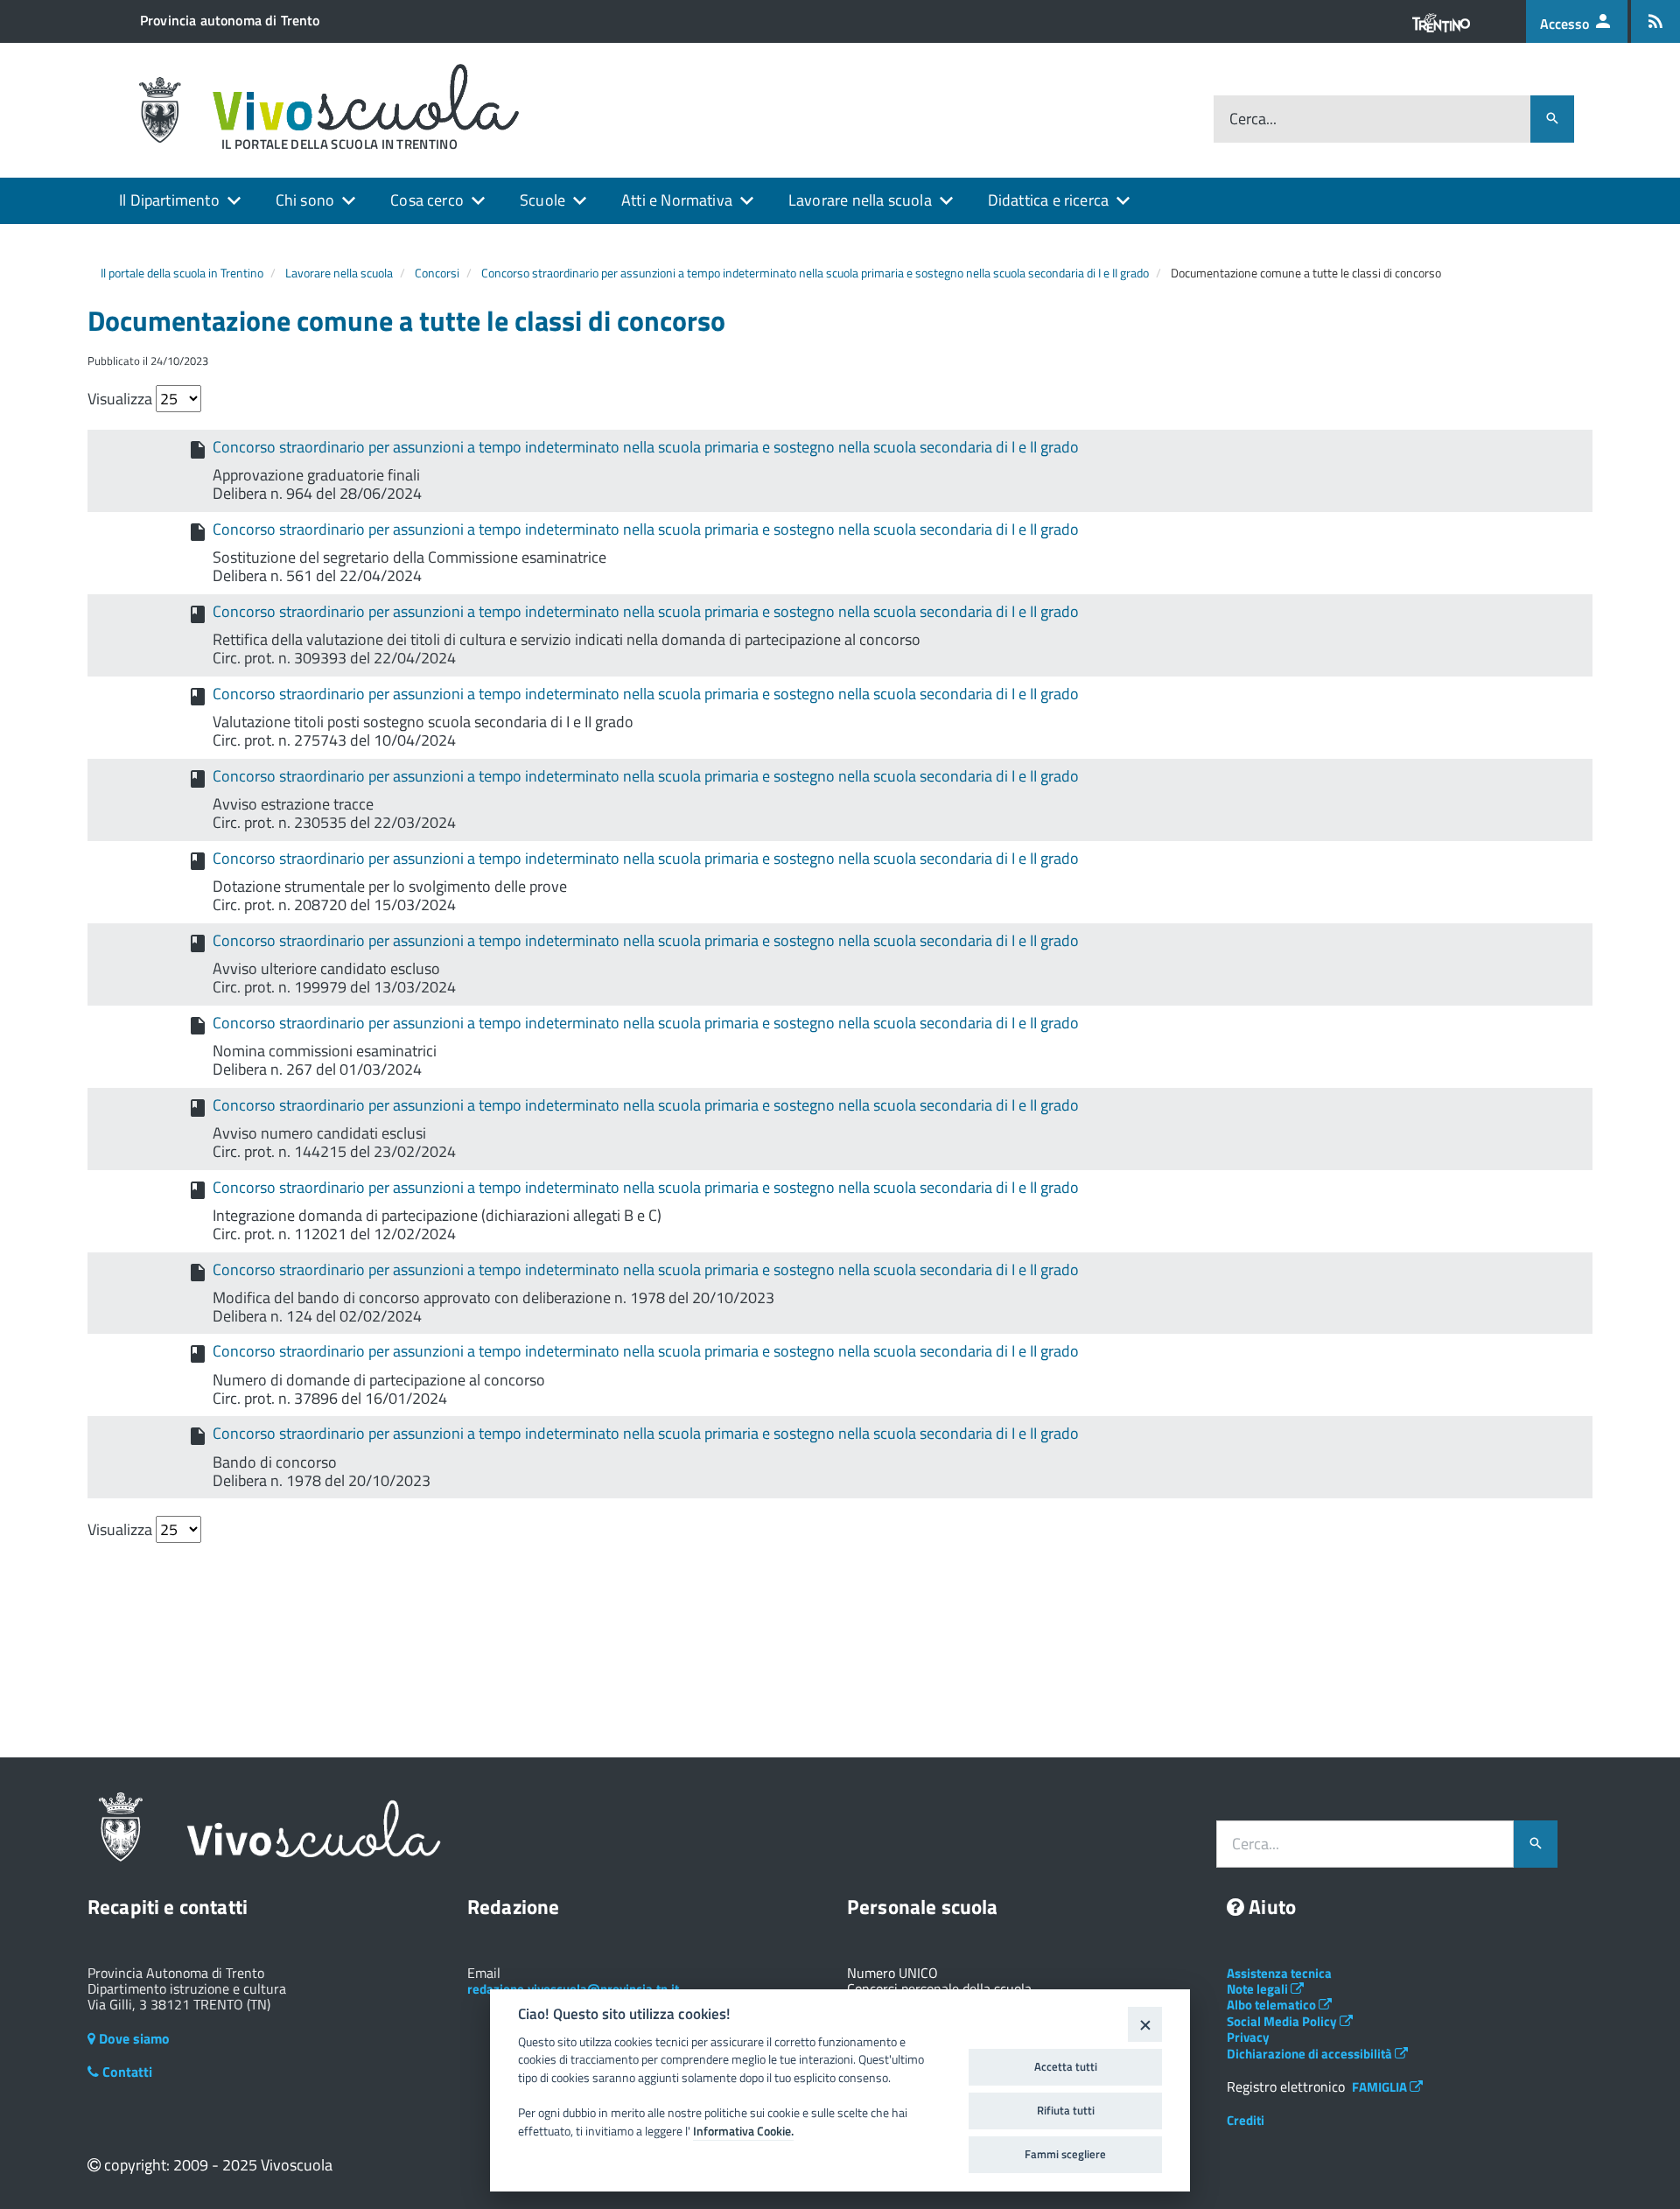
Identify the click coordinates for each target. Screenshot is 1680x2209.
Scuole (542, 200)
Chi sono (305, 200)
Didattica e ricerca (1048, 200)
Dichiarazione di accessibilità (1311, 2054)
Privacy (1248, 2037)
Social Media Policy (1283, 2021)
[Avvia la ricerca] (1552, 119)
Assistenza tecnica (1279, 1973)
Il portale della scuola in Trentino (182, 273)
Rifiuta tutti (1066, 2110)
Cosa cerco (427, 200)
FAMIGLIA (1381, 2087)
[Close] (1145, 2024)
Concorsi (437, 273)
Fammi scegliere (1065, 2154)
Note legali (1259, 1989)
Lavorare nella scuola (860, 200)
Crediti (1246, 2120)
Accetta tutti (1066, 2066)
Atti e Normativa (677, 200)
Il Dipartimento (169, 200)
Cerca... (1253, 119)
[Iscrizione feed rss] (1655, 21)
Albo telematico (1273, 2005)
